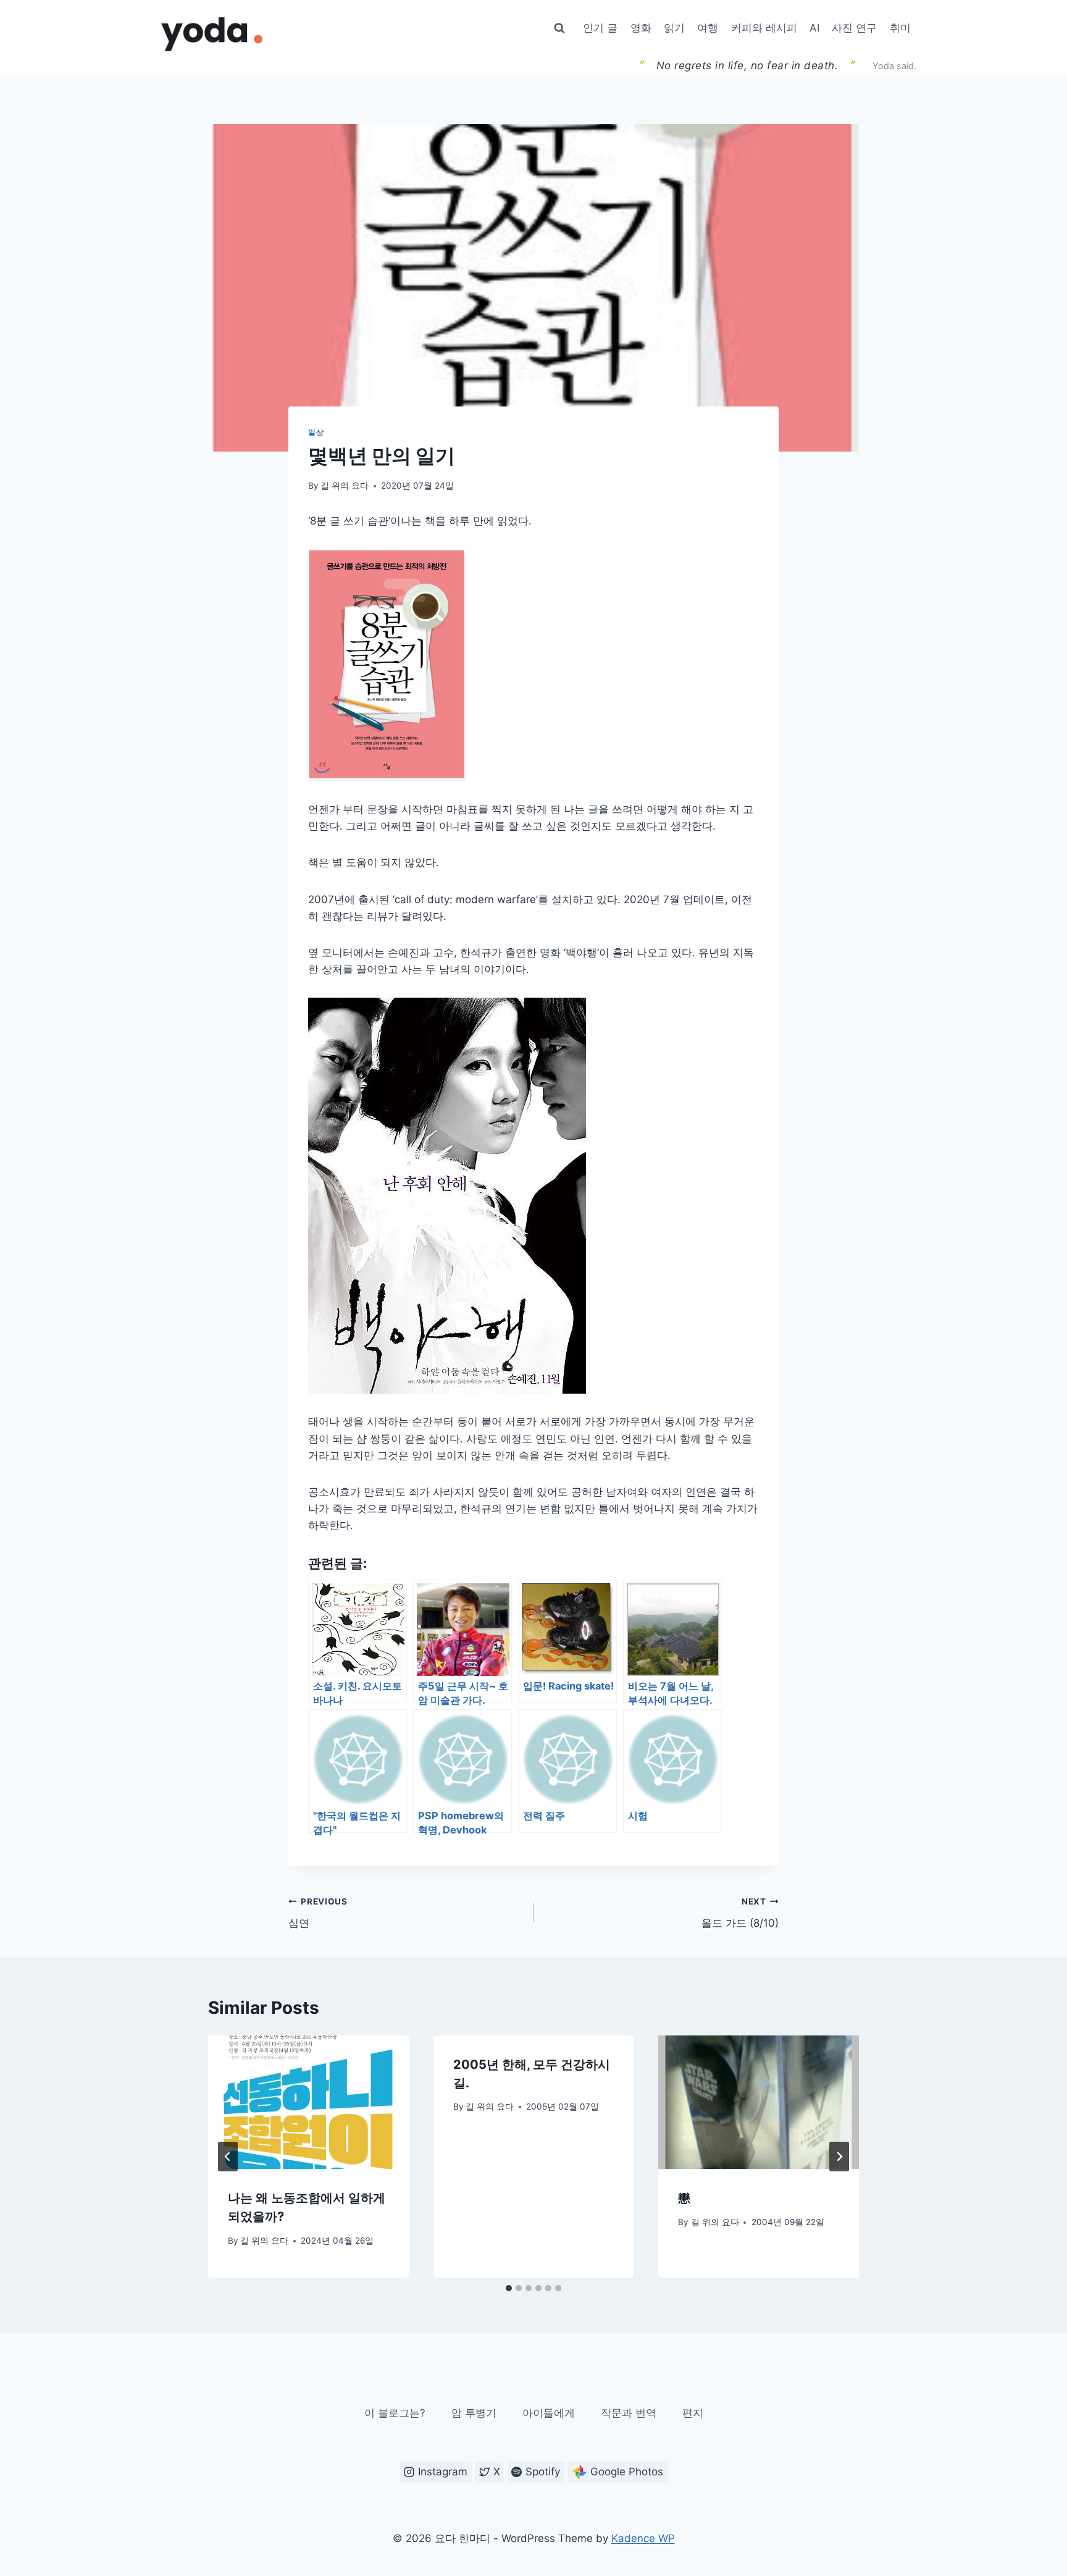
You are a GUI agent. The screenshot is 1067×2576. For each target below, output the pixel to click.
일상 (316, 432)
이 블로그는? (395, 2413)
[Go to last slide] (228, 2157)
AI (814, 28)
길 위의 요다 (345, 486)
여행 (708, 28)
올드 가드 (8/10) (740, 1913)
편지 (693, 2413)
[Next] (839, 2157)
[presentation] (308, 2102)
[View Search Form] (559, 28)
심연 (318, 1913)
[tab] (509, 2288)
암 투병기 (474, 2413)
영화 (641, 28)
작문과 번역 (629, 2413)
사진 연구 (854, 28)
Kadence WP (643, 2538)
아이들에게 (549, 2413)
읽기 (674, 28)
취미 (900, 28)
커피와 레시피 (764, 28)
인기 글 (600, 28)
